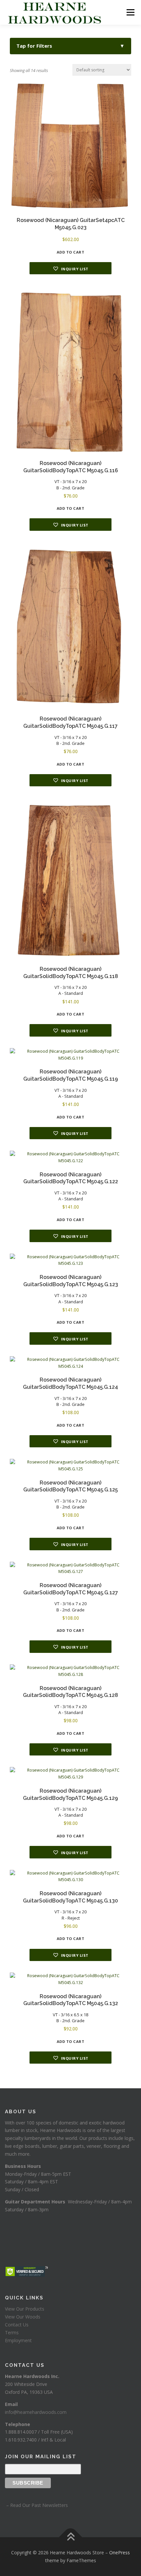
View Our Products (25, 2309)
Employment (18, 2340)
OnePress (120, 2552)
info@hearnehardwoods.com (36, 2412)
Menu (130, 12)
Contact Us (17, 2325)
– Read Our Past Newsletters (36, 2505)
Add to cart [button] (71, 252)
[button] (70, 268)
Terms (12, 2332)
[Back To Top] (71, 2537)
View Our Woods (23, 2317)
